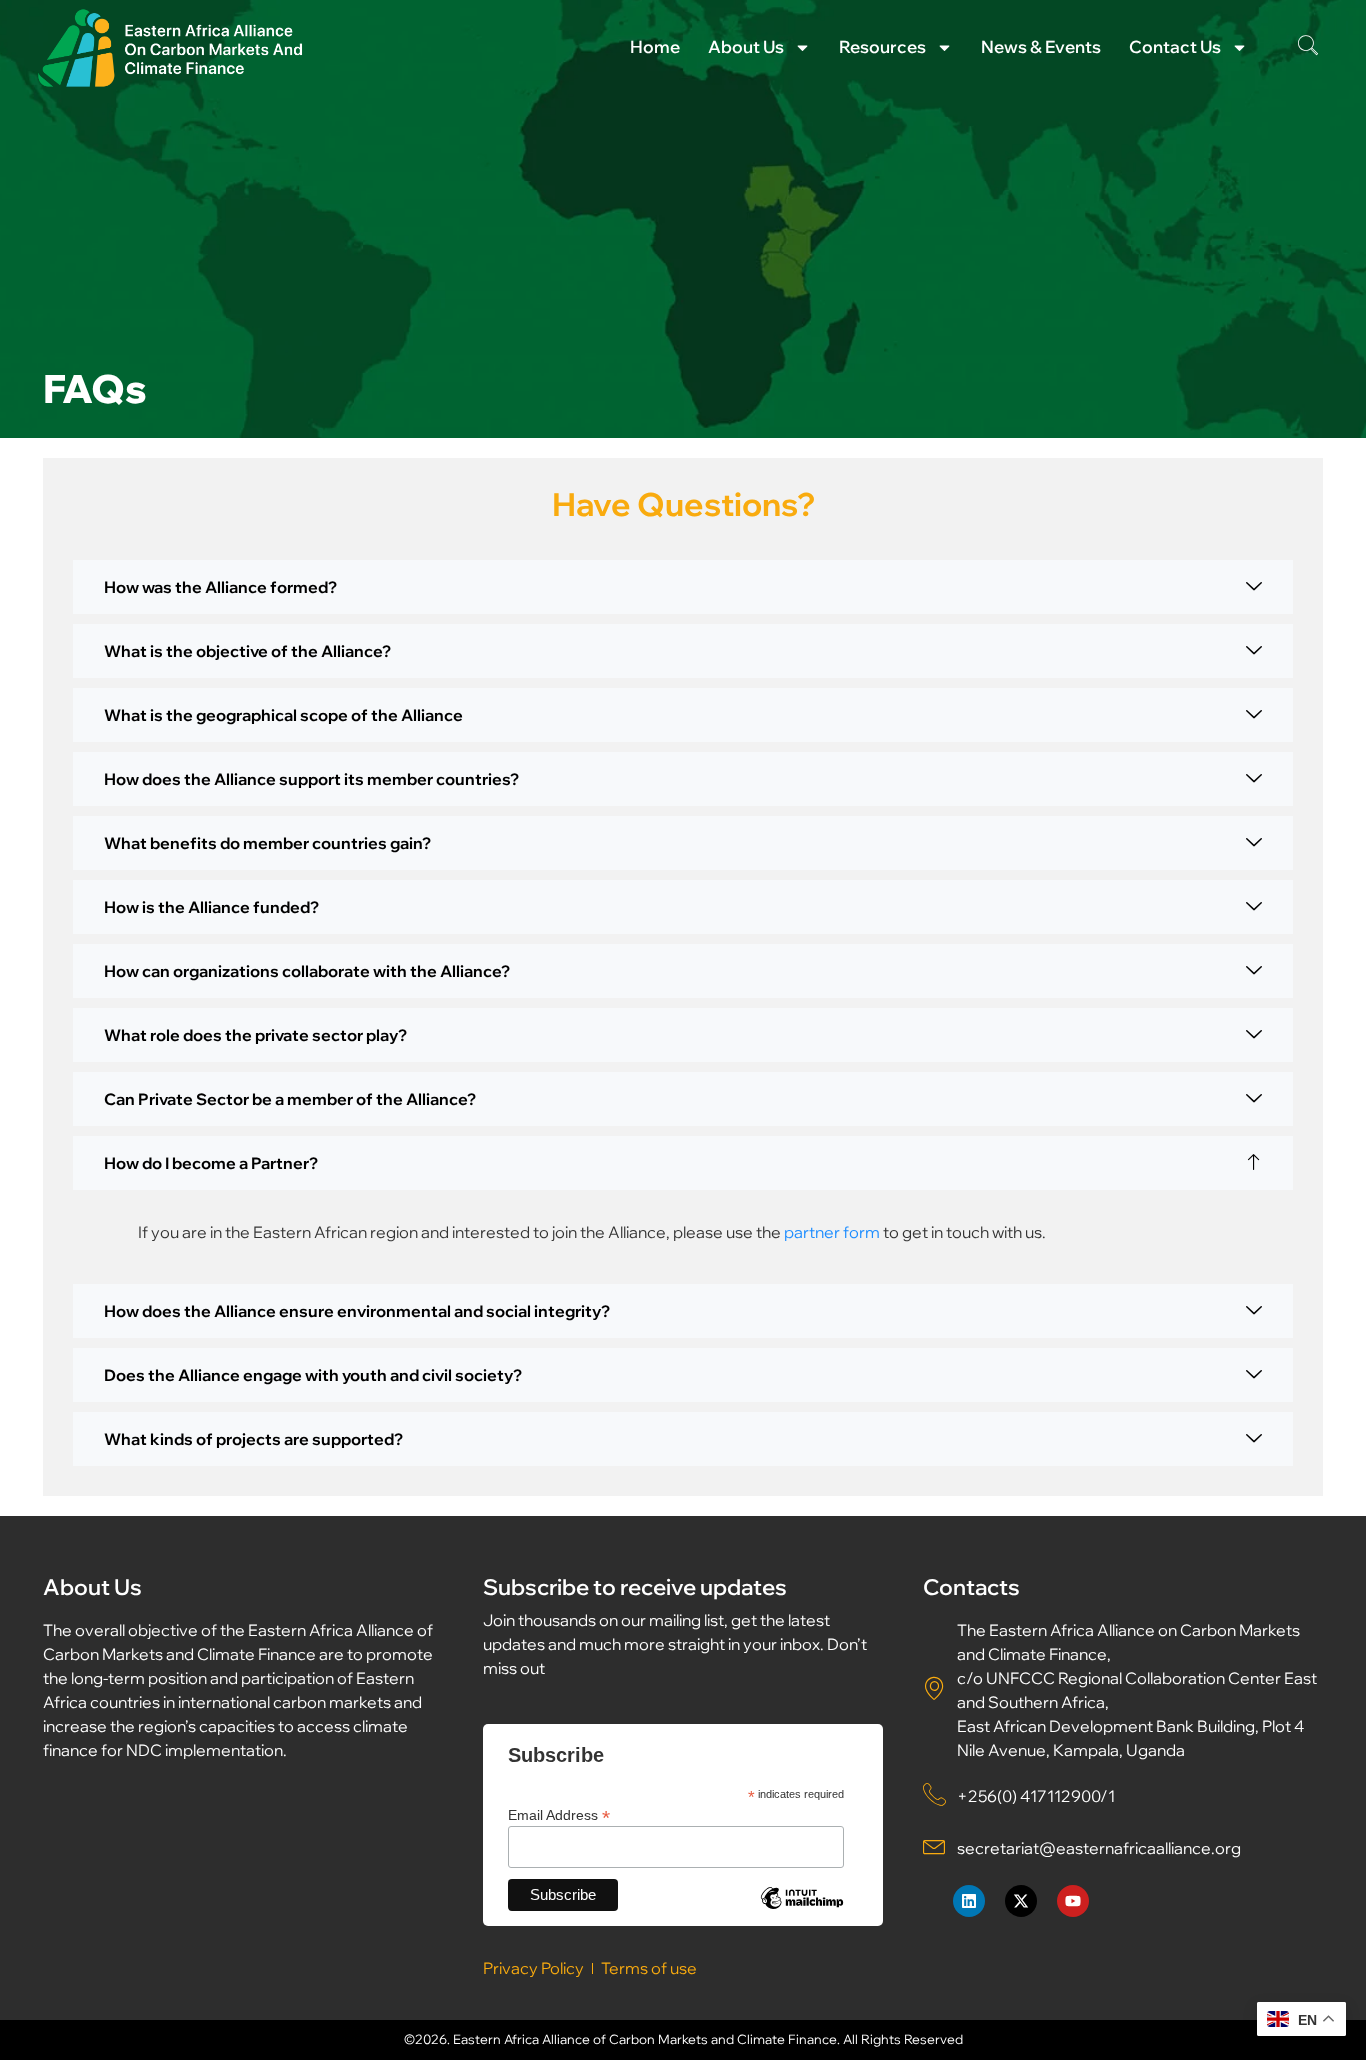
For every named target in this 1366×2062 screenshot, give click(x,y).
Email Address (559, 1814)
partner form (832, 1232)
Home (655, 46)
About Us (746, 46)
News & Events (1041, 46)
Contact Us (1175, 46)
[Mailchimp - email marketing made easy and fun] (802, 1913)
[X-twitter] (1021, 1901)
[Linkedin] (969, 1901)
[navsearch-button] (1308, 47)
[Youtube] (1073, 1901)
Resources (882, 46)
